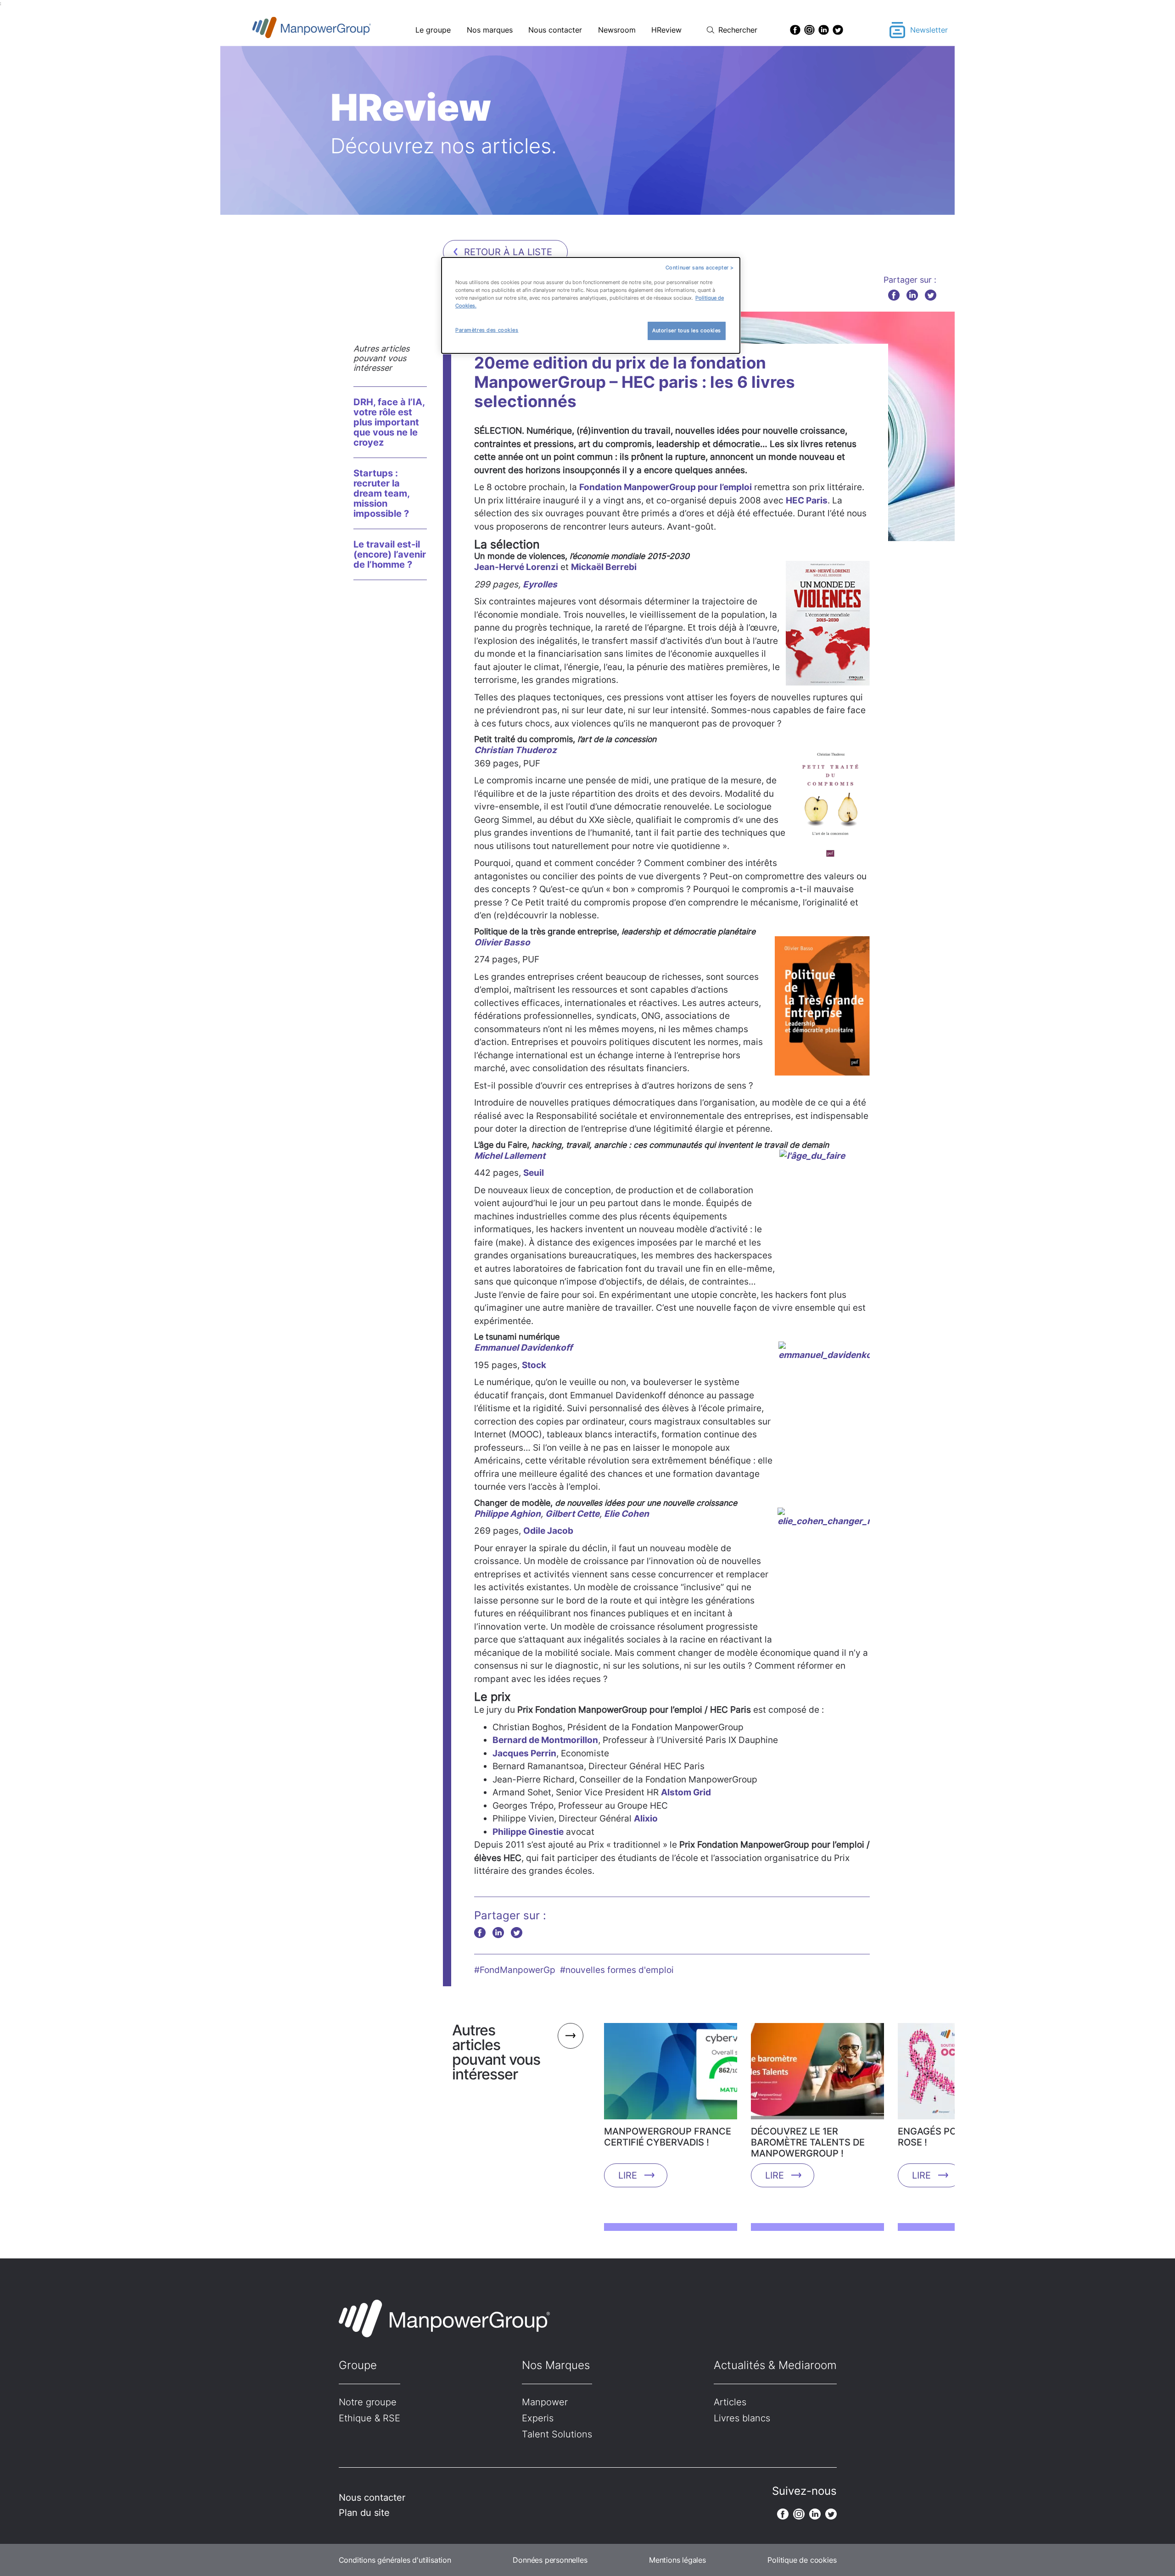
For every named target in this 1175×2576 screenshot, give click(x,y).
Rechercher (738, 30)
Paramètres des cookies (487, 330)
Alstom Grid (686, 1792)
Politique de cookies (802, 2560)
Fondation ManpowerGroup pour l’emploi (666, 487)
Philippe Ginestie (528, 1832)
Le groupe (433, 30)
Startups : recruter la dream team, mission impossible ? (381, 493)
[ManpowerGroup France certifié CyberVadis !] (671, 2074)
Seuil (534, 1173)
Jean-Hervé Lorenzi (516, 567)
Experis (538, 2418)
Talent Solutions (557, 2434)
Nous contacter (555, 30)
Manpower (545, 2402)
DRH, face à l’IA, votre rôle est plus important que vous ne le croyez (389, 422)
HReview (666, 30)
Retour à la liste (508, 252)
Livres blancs (742, 2418)
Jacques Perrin (524, 1753)
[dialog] (591, 305)
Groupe (358, 2365)
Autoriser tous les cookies (687, 330)
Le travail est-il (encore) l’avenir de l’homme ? (390, 554)
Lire (628, 2175)
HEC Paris (807, 500)
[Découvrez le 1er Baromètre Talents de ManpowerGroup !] (817, 2074)
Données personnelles (550, 2560)
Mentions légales (677, 2560)
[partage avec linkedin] (912, 295)
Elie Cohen (627, 1514)
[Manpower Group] (333, 30)
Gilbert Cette (572, 1514)
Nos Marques (556, 2365)
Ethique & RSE (369, 2418)
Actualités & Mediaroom (775, 2365)
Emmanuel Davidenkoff (523, 1348)
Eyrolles (540, 584)
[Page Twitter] (838, 30)
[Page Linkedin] (824, 30)
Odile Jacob (548, 1531)
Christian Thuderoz (515, 750)
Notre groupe (368, 2402)
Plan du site (364, 2513)
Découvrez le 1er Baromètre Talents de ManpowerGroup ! (808, 2142)
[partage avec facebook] (894, 295)
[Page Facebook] (795, 30)
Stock (534, 1365)
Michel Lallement (510, 1156)
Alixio (646, 1819)
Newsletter (929, 30)
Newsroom (617, 30)
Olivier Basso (502, 942)
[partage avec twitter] (931, 295)
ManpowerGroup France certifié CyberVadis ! (668, 2137)
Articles (730, 2402)
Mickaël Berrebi (604, 567)
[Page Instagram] (809, 30)
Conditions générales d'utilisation (395, 2560)
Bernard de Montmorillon (545, 1740)
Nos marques (490, 30)
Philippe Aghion (507, 1514)
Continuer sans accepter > (700, 268)
